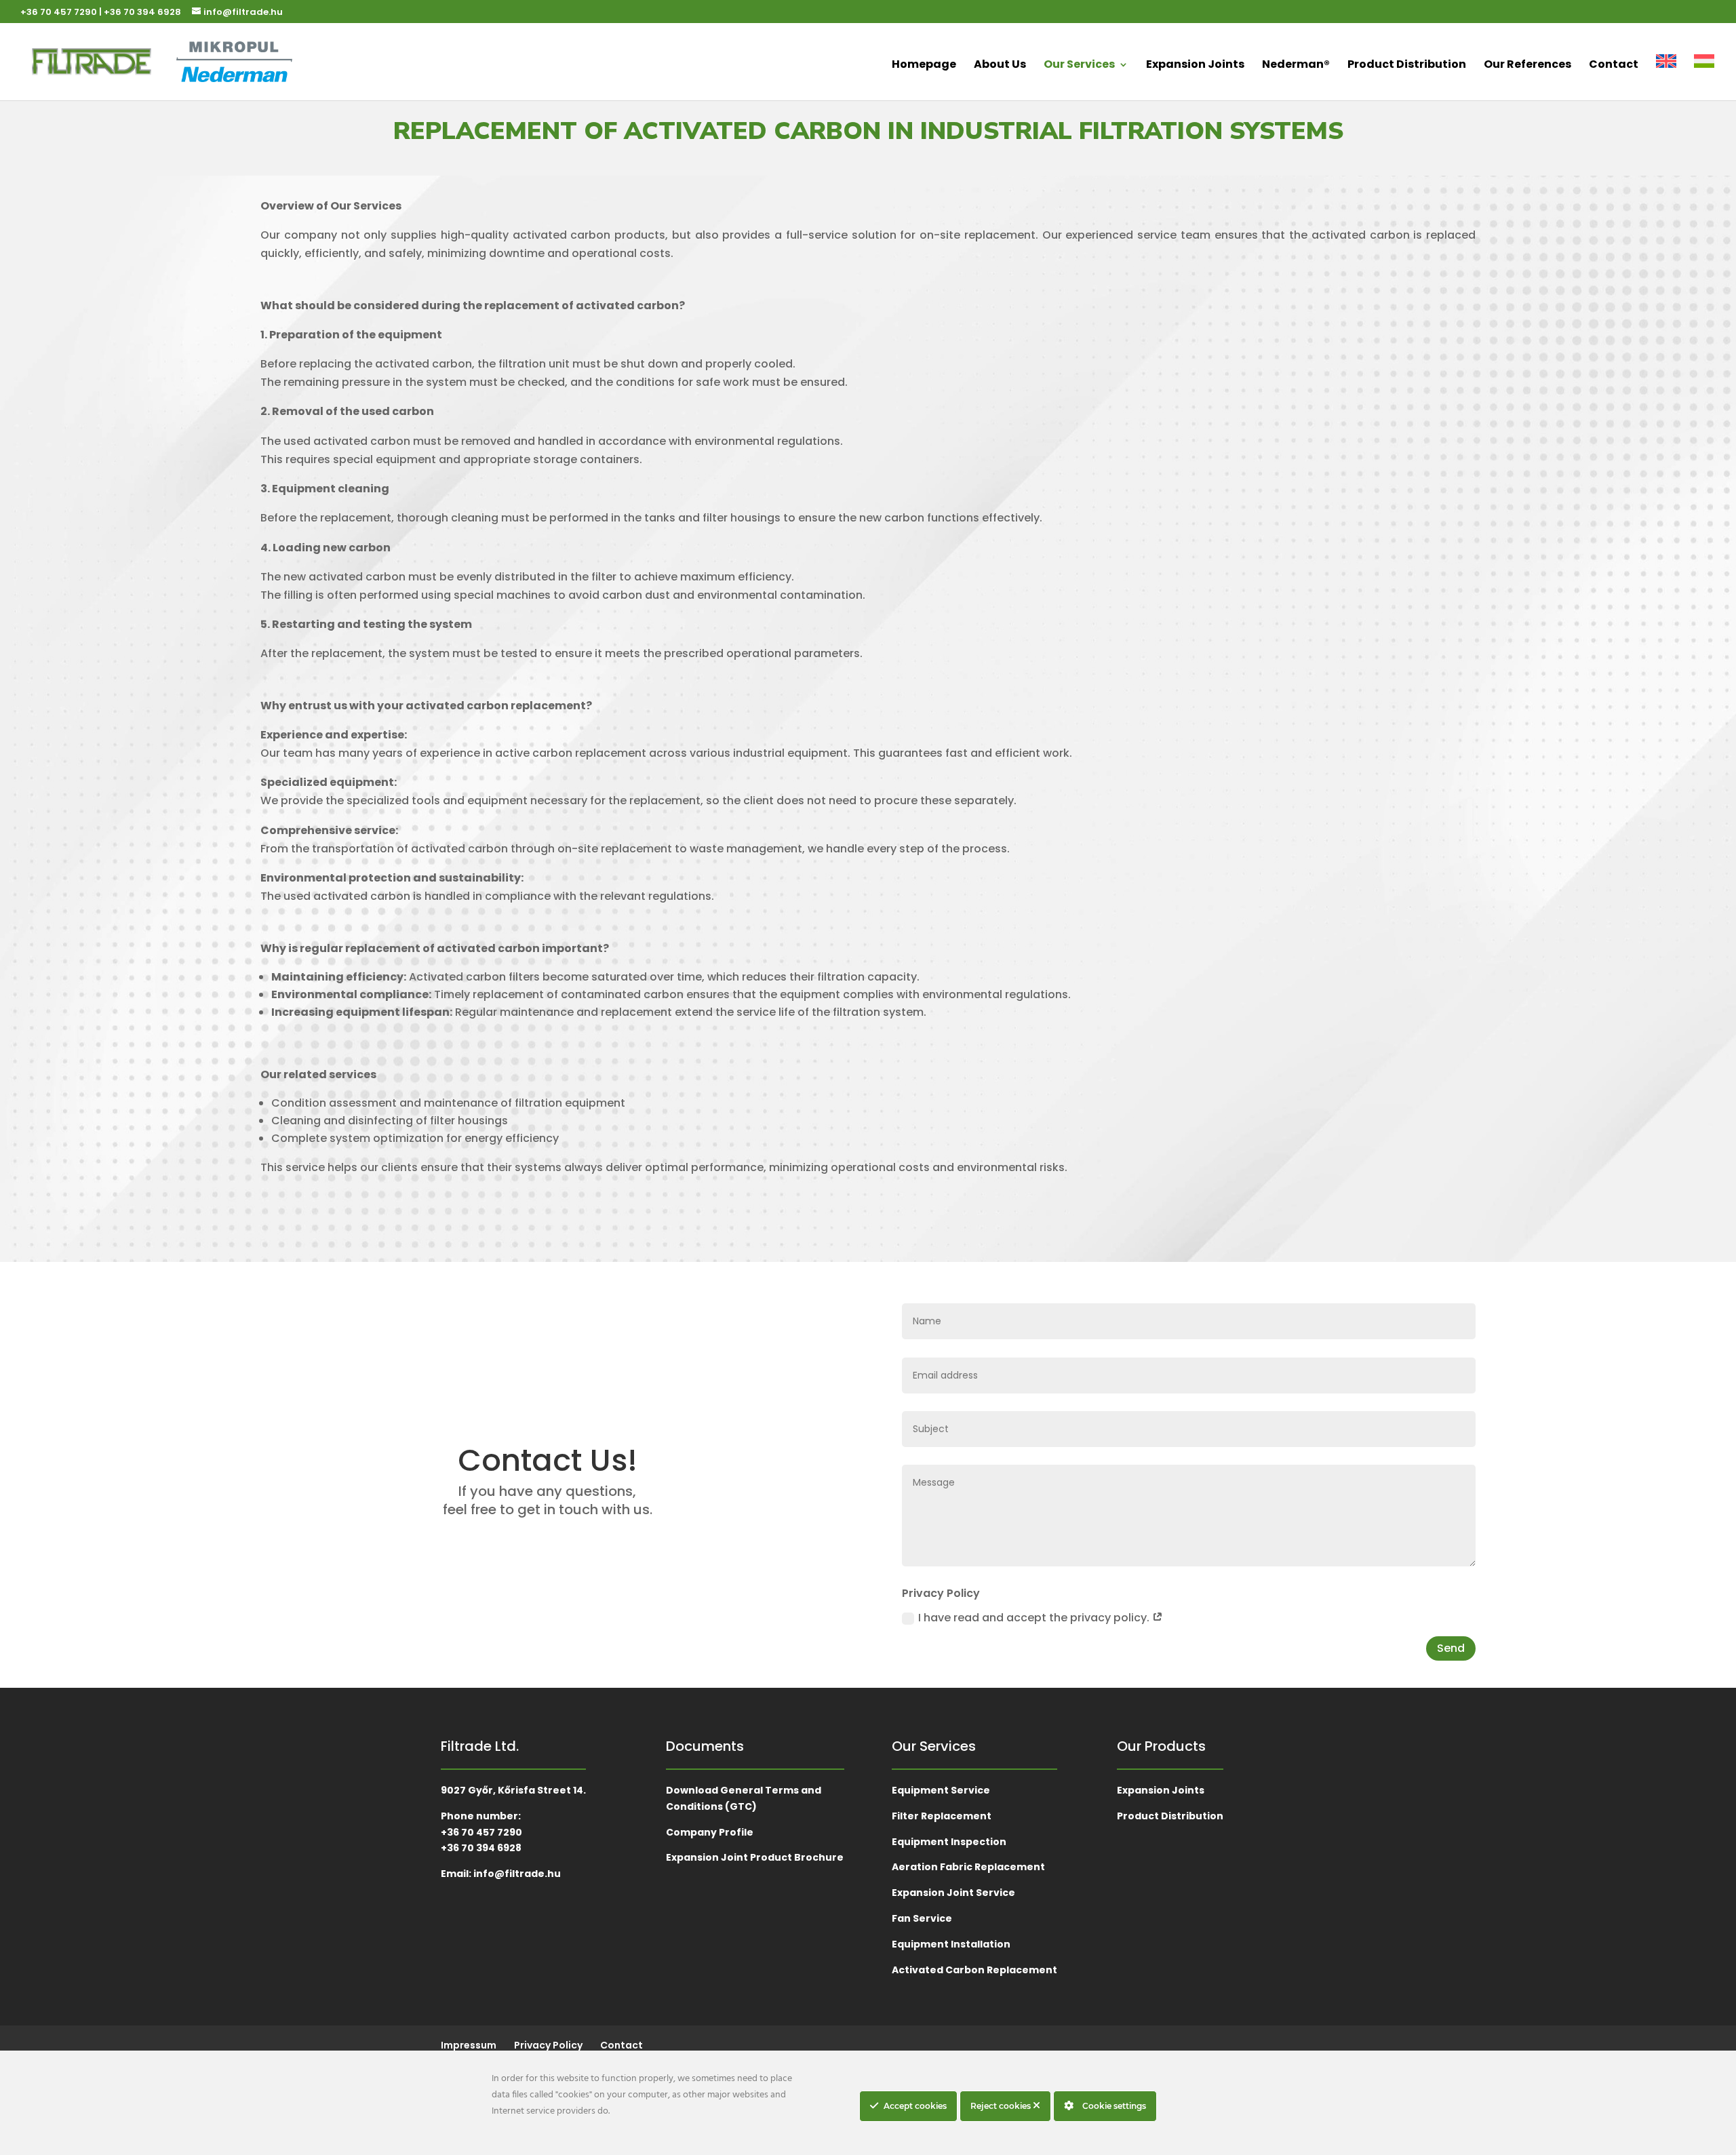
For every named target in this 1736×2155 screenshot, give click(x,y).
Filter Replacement (942, 1816)
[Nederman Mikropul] (227, 62)
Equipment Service (941, 1790)
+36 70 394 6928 (142, 12)
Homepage (924, 66)
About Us (1000, 66)
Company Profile (710, 1832)
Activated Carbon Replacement (974, 1970)
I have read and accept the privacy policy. (1035, 1618)
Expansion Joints (1195, 66)
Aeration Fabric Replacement (968, 1867)
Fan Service (922, 1918)
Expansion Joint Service (953, 1893)
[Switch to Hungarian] (1704, 74)
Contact (1614, 66)
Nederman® (1296, 66)
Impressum (469, 2045)
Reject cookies (1002, 2106)
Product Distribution (1407, 66)
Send (1451, 1648)
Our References (1527, 66)
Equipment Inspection (949, 1842)
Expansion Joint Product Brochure (755, 1857)
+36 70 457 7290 (59, 12)
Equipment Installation (951, 1944)
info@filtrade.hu (517, 1874)
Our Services (1079, 66)
